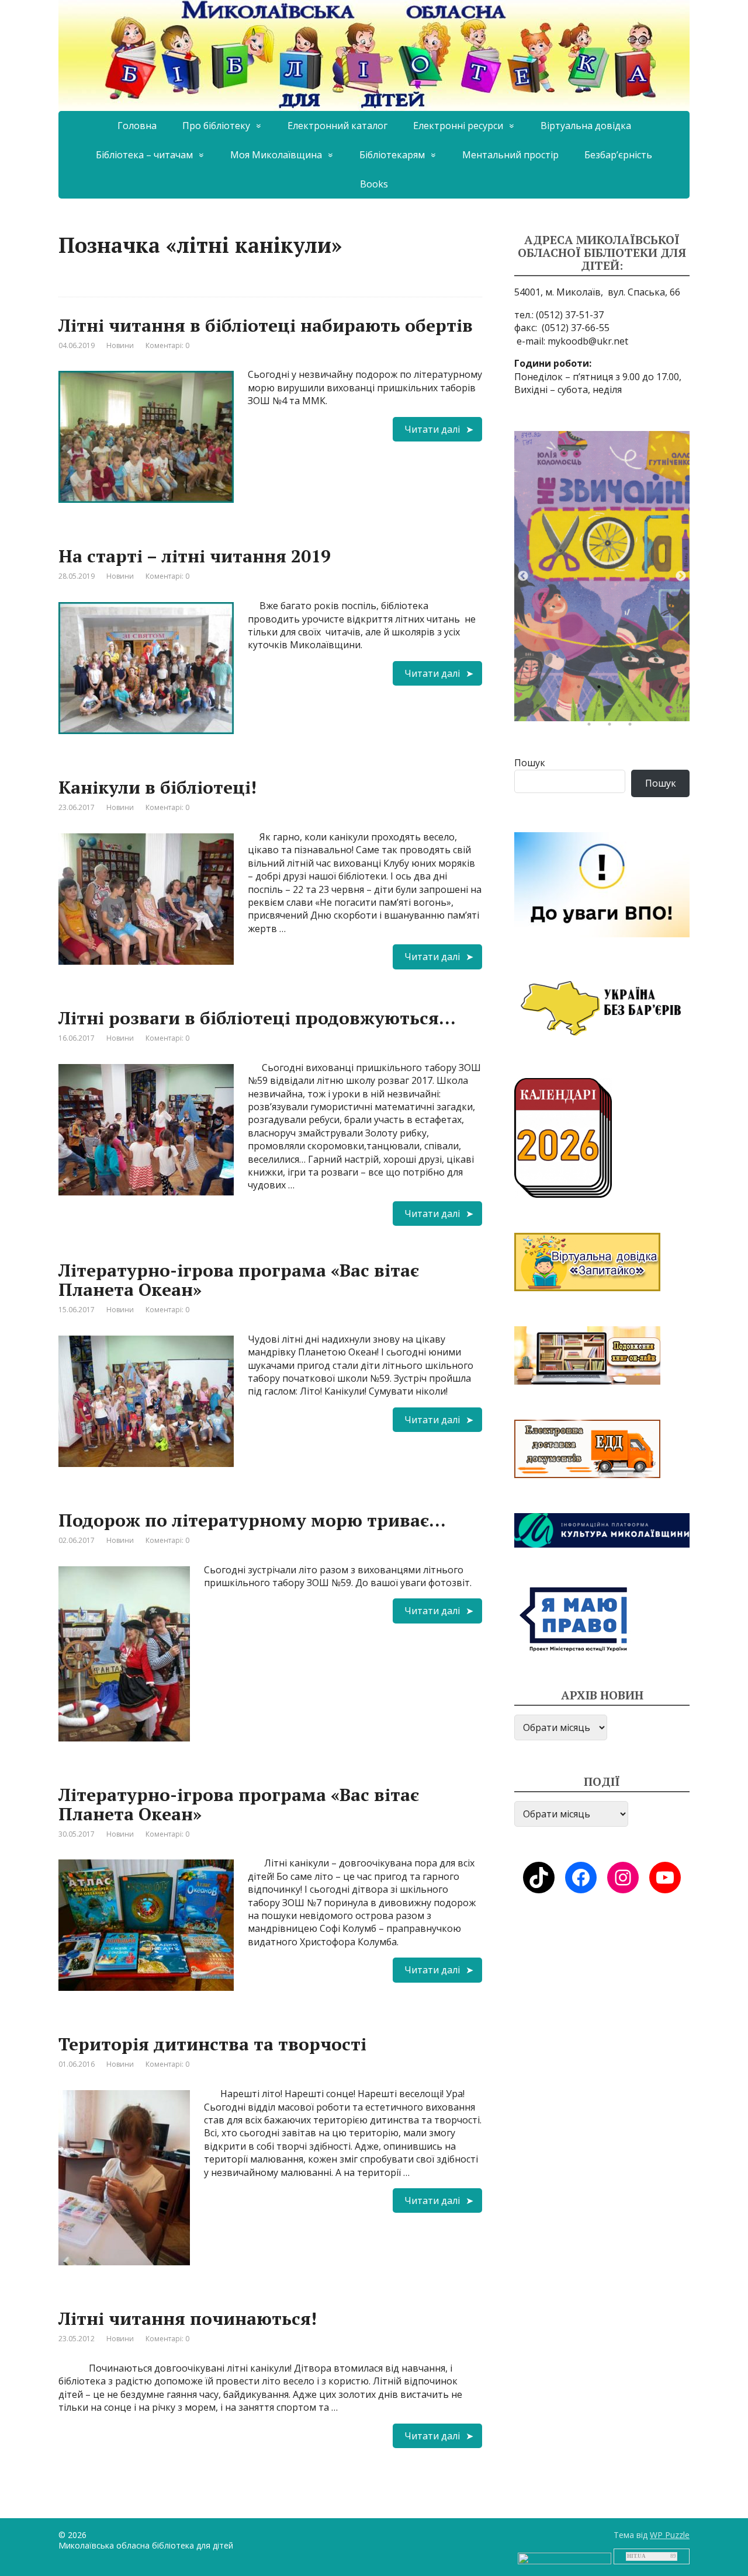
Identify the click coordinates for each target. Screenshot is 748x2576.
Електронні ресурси (458, 126)
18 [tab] (612, 727)
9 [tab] (541, 708)
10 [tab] (561, 708)
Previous (523, 576)
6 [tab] (643, 690)
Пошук (530, 763)
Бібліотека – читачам (144, 155)
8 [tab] (684, 690)
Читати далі (432, 429)
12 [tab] (602, 708)
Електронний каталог (337, 126)
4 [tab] (602, 690)
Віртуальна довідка (586, 126)
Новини (120, 345)
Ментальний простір (510, 155)
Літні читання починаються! (188, 2318)
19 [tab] (633, 727)
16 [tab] (684, 708)
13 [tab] (622, 708)
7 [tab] (663, 690)
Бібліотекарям (392, 155)
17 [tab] (592, 727)
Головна (137, 126)
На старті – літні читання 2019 (195, 556)
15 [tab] (663, 708)
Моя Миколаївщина (276, 155)
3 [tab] (581, 690)
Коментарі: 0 (167, 345)
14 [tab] (643, 708)
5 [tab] (622, 690)
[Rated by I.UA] (565, 2558)
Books (374, 184)
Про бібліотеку (216, 126)
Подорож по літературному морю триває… (252, 1520)
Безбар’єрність (618, 155)
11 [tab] (581, 708)
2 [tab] (561, 690)
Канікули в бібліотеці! (157, 787)
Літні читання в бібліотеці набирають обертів (266, 325)
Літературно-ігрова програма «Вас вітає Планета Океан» (239, 1280)
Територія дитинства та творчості (212, 2044)
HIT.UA (636, 2556)
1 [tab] (541, 690)
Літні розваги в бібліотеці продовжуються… (257, 1018)
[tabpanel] (602, 576)
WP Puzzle (670, 2535)
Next (681, 576)
